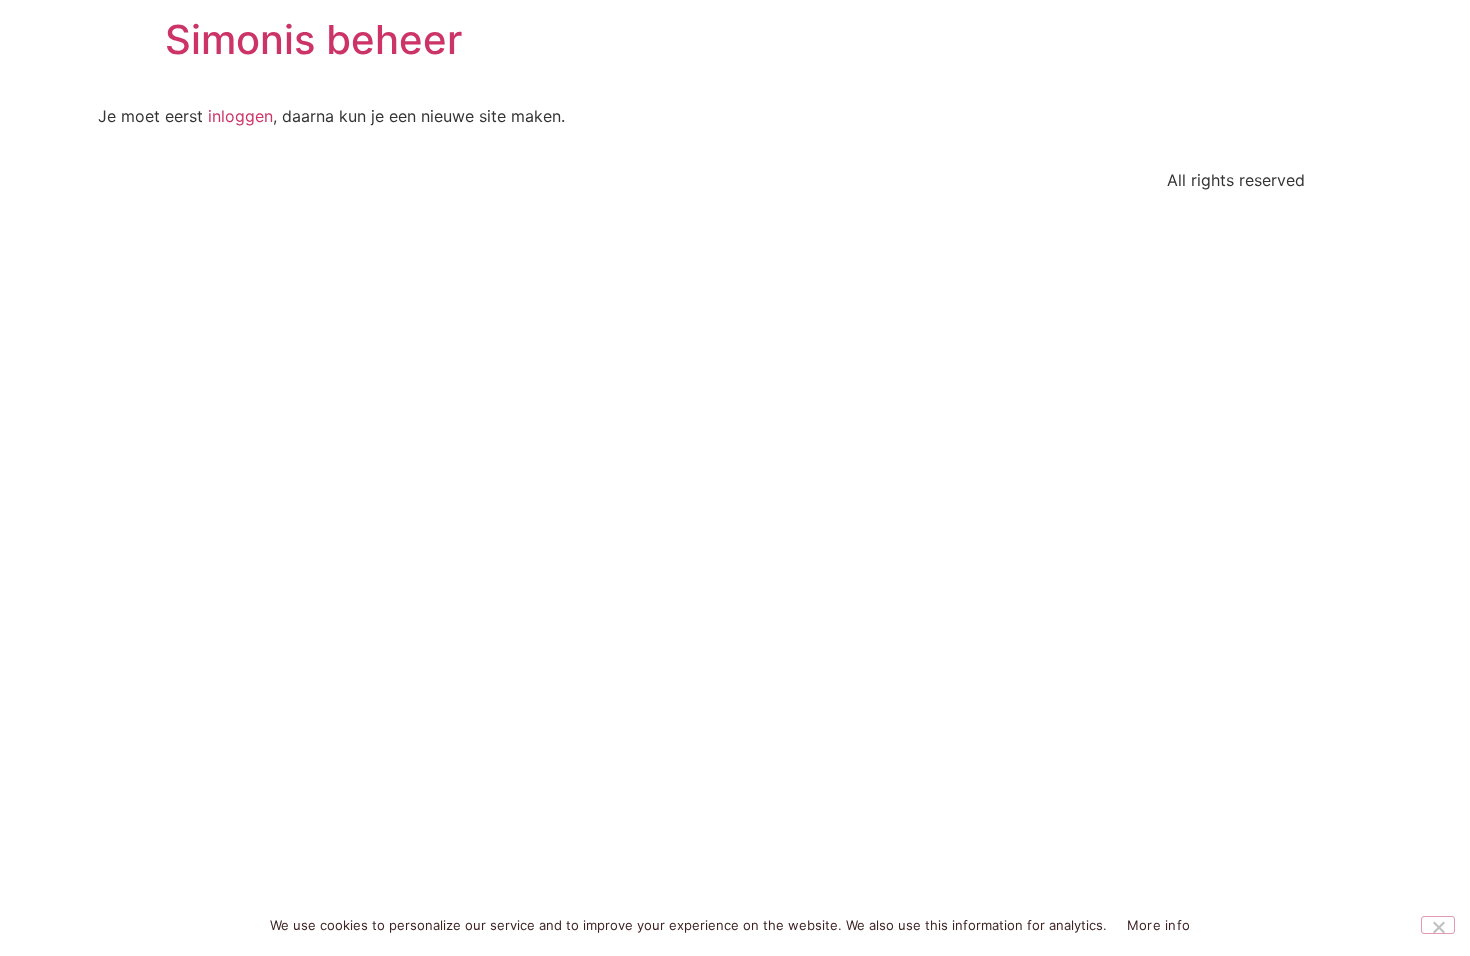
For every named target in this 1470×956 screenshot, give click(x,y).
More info (1158, 925)
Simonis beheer (313, 39)
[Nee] (1438, 925)
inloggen (240, 116)
